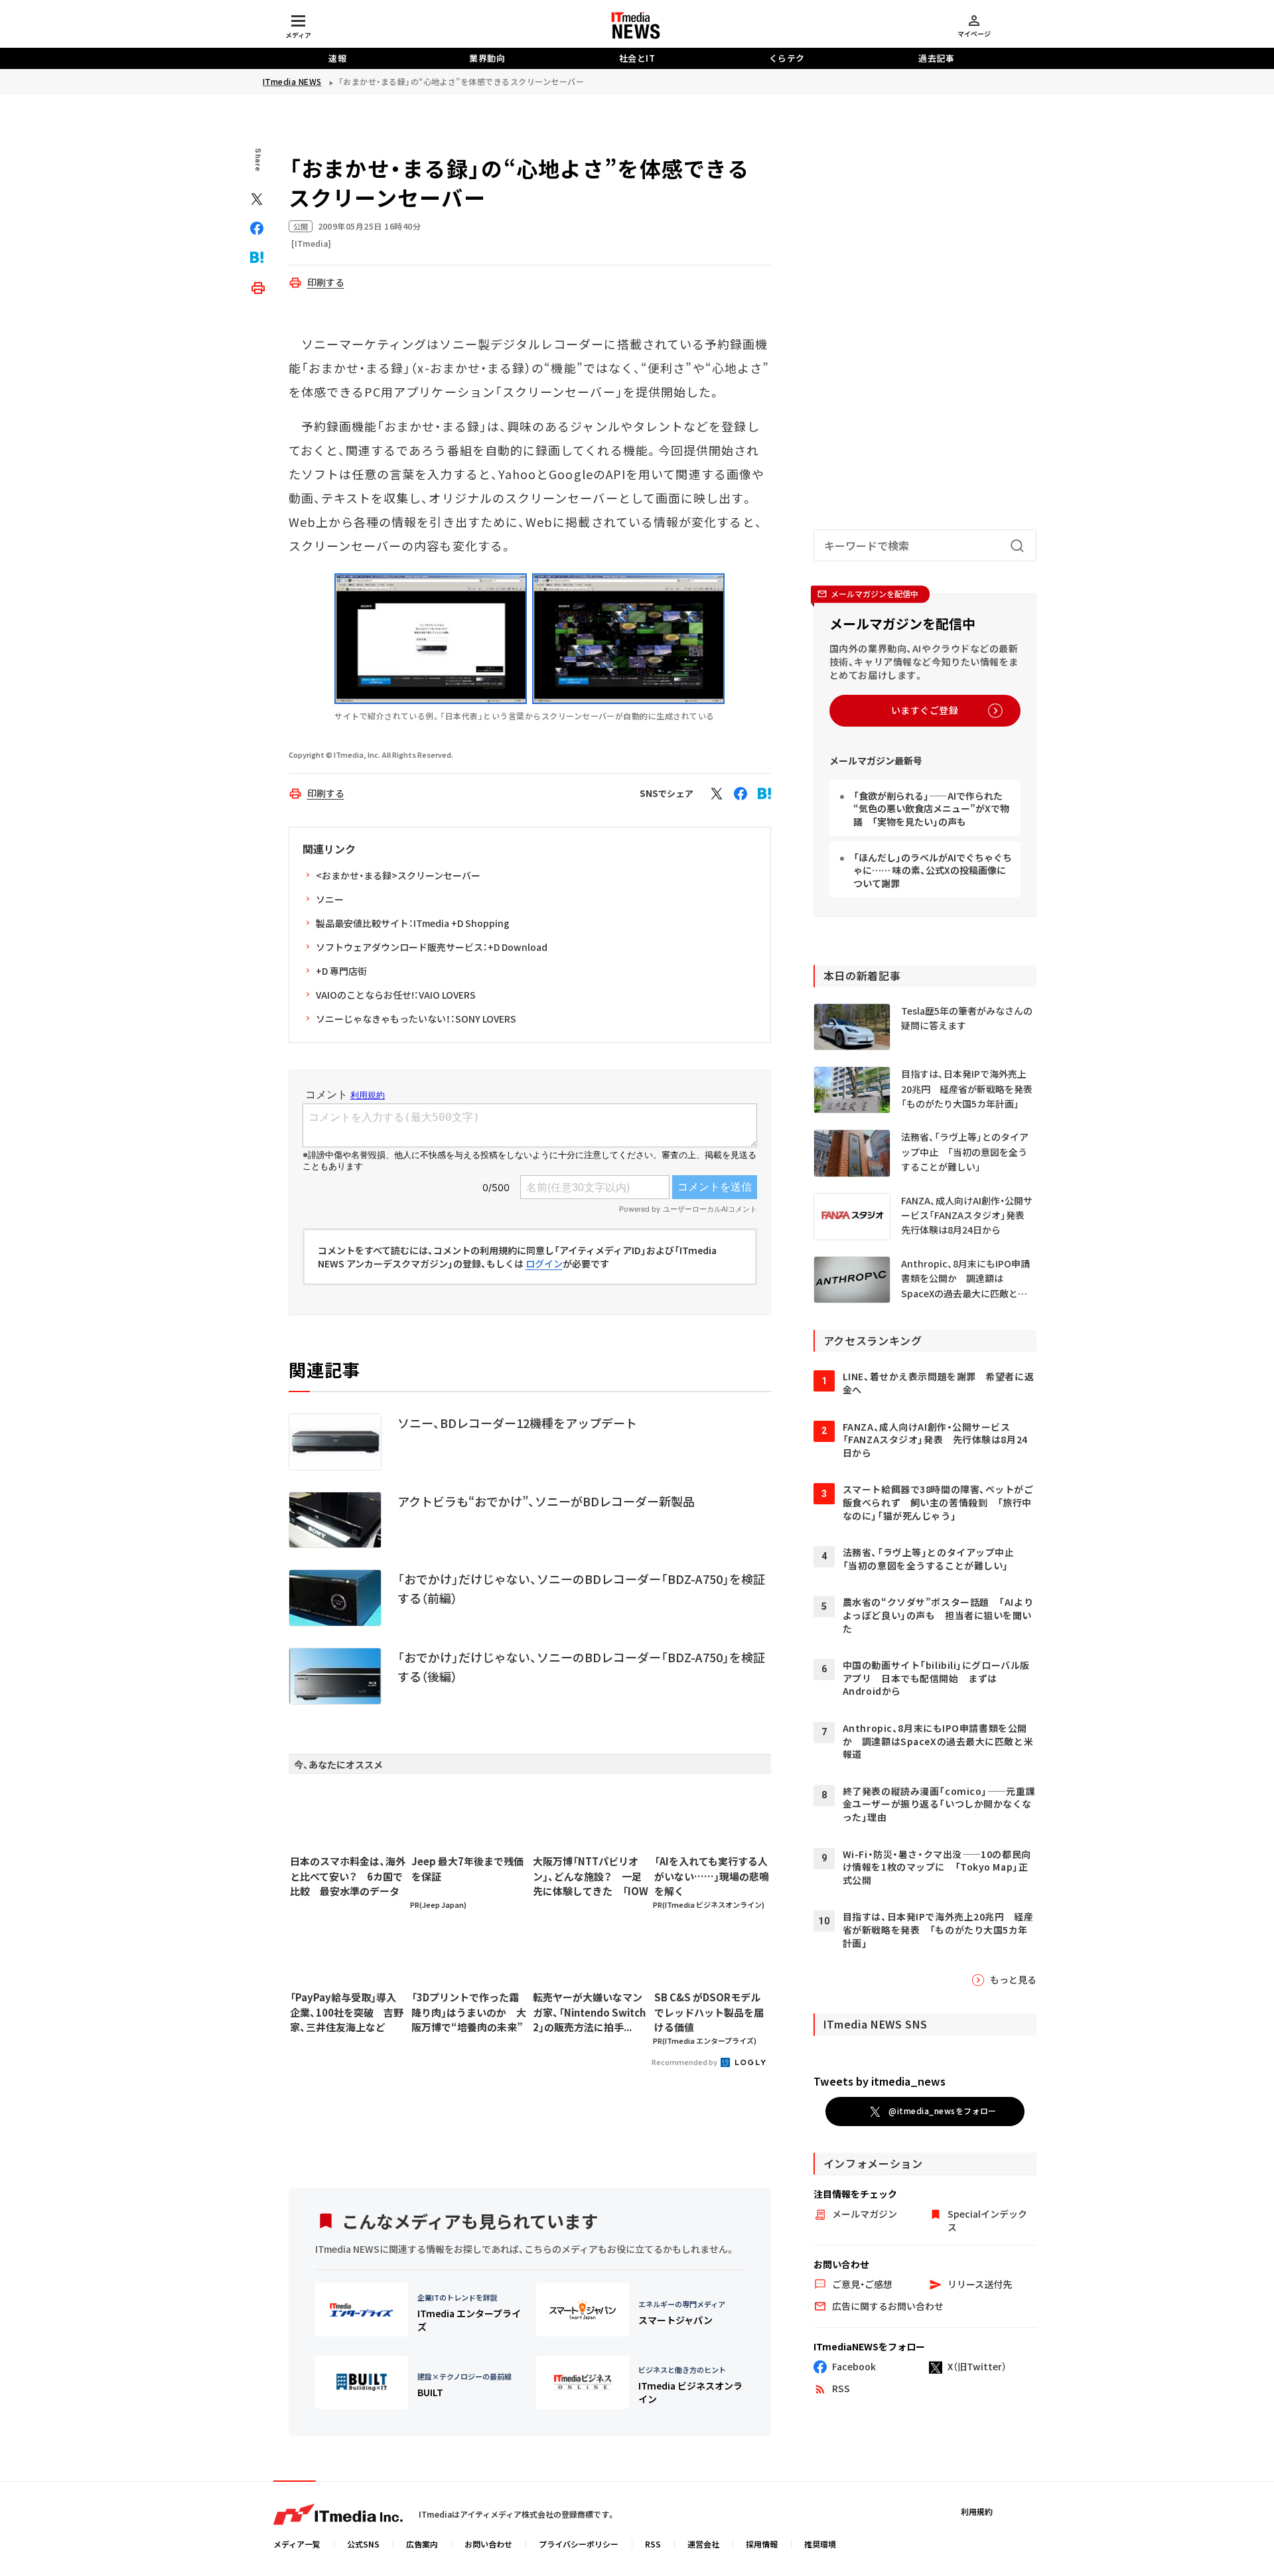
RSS (653, 2544)
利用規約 (977, 2511)
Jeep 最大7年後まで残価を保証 (467, 1869)
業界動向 (487, 58)
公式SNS (363, 2544)
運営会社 (703, 2544)
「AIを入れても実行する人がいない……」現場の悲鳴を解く (712, 1876)
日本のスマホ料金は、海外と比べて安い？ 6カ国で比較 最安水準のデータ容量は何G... (348, 1877)
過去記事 (936, 58)
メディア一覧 (297, 2544)
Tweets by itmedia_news (880, 2081)
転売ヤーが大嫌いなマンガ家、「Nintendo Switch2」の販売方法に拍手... (589, 2012)
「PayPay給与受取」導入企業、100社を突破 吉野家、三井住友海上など (347, 2012)
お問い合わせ (488, 2544)
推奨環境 (820, 2544)
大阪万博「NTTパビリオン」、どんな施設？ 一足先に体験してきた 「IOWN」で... (591, 1877)
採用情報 (762, 2544)
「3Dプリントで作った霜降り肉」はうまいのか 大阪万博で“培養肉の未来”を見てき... (469, 2013)
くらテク (787, 58)
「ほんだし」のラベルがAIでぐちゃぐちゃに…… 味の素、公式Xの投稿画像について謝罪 (933, 870)
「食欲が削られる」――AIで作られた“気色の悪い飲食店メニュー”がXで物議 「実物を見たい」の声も (931, 809)
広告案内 (422, 2544)
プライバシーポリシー (579, 2544)
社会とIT (637, 58)
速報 (337, 58)
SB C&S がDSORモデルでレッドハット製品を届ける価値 (709, 2012)
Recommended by (685, 2062)
